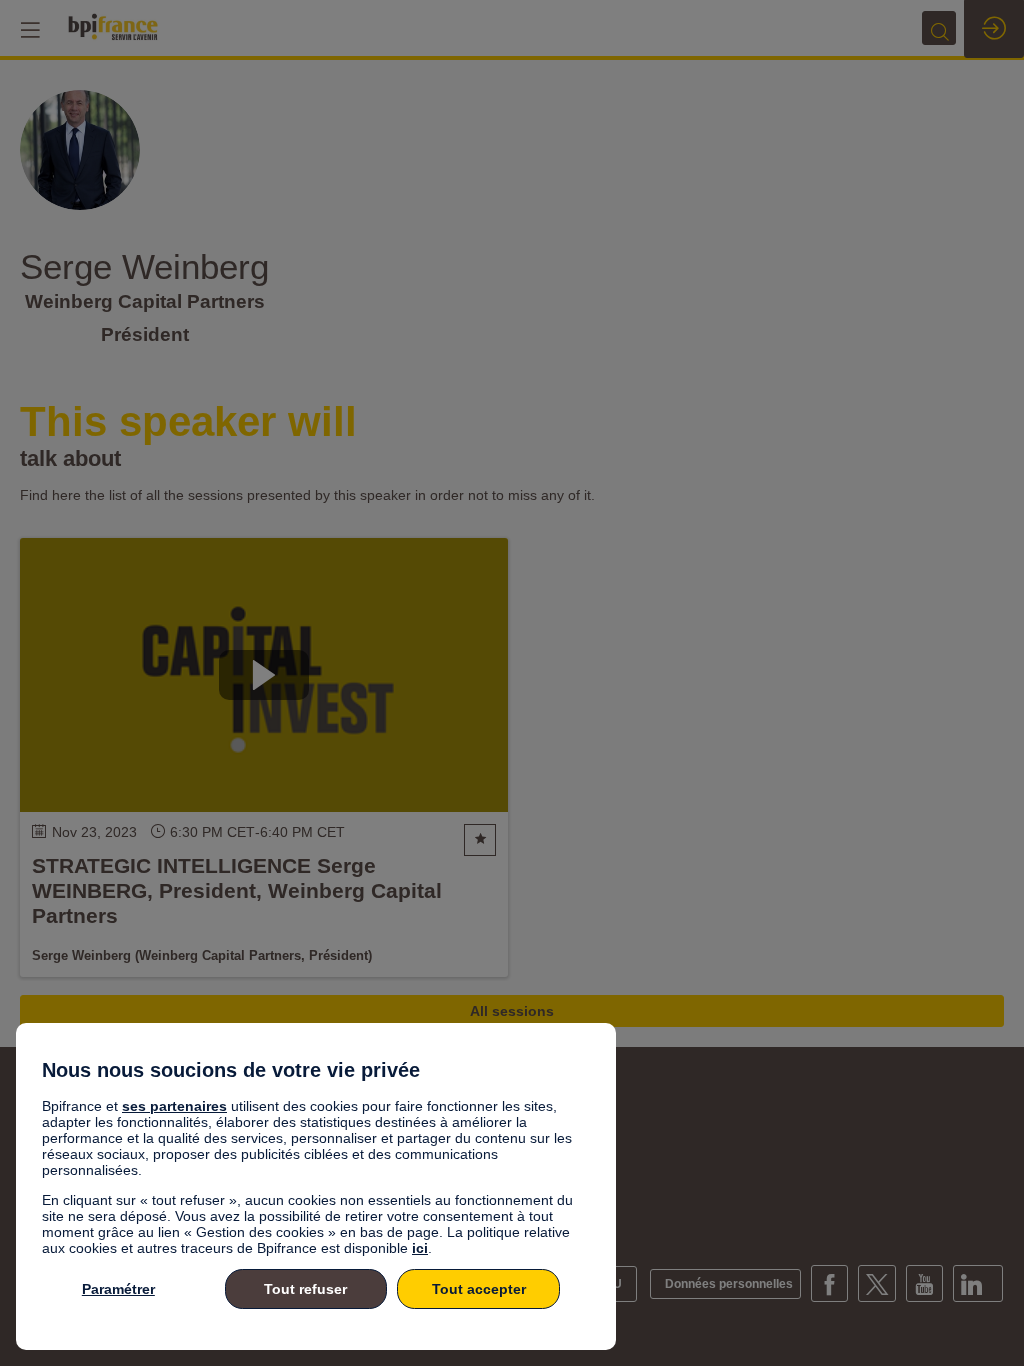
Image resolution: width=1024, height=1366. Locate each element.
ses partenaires (174, 1106)
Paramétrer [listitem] (118, 1289)
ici (420, 1248)
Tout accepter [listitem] (479, 1289)
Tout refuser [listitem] (305, 1289)
